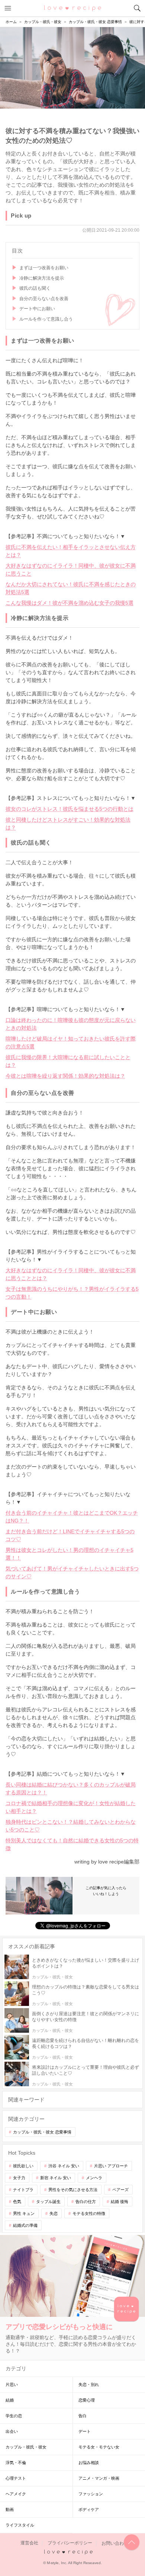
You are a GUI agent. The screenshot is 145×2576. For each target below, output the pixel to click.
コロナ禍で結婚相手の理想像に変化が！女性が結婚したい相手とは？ (71, 1807)
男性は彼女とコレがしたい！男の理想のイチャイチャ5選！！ (70, 1554)
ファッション (91, 2494)
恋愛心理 (87, 2400)
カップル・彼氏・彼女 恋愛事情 (42, 2132)
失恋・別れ (89, 2384)
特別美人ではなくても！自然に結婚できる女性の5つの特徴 (72, 1844)
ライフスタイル (20, 2525)
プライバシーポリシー (70, 2543)
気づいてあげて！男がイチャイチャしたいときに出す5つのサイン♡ (72, 1572)
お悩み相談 (89, 2463)
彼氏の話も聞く (35, 288)
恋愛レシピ (73, 8)
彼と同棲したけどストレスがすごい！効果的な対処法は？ (68, 824)
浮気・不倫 (16, 2463)
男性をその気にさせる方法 (73, 2190)
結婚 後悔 (120, 2202)
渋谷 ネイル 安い (64, 2166)
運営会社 (29, 2543)
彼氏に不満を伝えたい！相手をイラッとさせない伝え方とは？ (71, 551)
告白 (83, 2416)
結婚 (10, 2400)
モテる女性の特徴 (89, 2213)
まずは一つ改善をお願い (44, 268)
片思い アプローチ (111, 2166)
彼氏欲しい (23, 2166)
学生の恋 (14, 2416)
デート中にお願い (37, 309)
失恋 (54, 2213)
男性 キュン (24, 2213)
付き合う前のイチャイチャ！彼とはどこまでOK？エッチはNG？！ (72, 1517)
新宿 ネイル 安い (56, 2178)
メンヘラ (94, 2178)
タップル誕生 (48, 2202)
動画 (10, 2509)
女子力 (19, 2178)
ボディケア (89, 2509)
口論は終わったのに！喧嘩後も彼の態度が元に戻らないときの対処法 (71, 1024)
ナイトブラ (23, 2190)
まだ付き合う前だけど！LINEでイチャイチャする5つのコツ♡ (70, 1535)
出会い (12, 2431)
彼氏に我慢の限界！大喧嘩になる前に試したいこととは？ (68, 1061)
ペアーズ (120, 2190)
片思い (12, 2384)
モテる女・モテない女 (99, 2447)
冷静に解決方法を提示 (42, 278)
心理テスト (16, 2478)
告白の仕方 (86, 2202)
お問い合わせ (115, 2543)
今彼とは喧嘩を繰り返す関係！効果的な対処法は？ (65, 1076)
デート (85, 2431)
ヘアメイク (16, 2494)
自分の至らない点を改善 (44, 299)
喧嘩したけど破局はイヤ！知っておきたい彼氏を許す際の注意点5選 (71, 1043)
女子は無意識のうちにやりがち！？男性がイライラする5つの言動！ (72, 1293)
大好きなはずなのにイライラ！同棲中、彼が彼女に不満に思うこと (71, 570)
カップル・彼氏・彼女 (26, 2447)
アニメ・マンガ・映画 (99, 2478)
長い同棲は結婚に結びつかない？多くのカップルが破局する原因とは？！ (71, 1789)
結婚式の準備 (25, 2225)
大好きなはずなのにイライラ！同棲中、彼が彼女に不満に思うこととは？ (71, 1274)
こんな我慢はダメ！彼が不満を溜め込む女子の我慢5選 (70, 603)
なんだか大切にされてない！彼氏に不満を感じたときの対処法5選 (71, 588)
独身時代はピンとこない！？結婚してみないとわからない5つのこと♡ (71, 1826)
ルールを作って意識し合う (46, 319)
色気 (17, 2202)
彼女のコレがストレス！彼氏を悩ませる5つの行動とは (70, 809)
